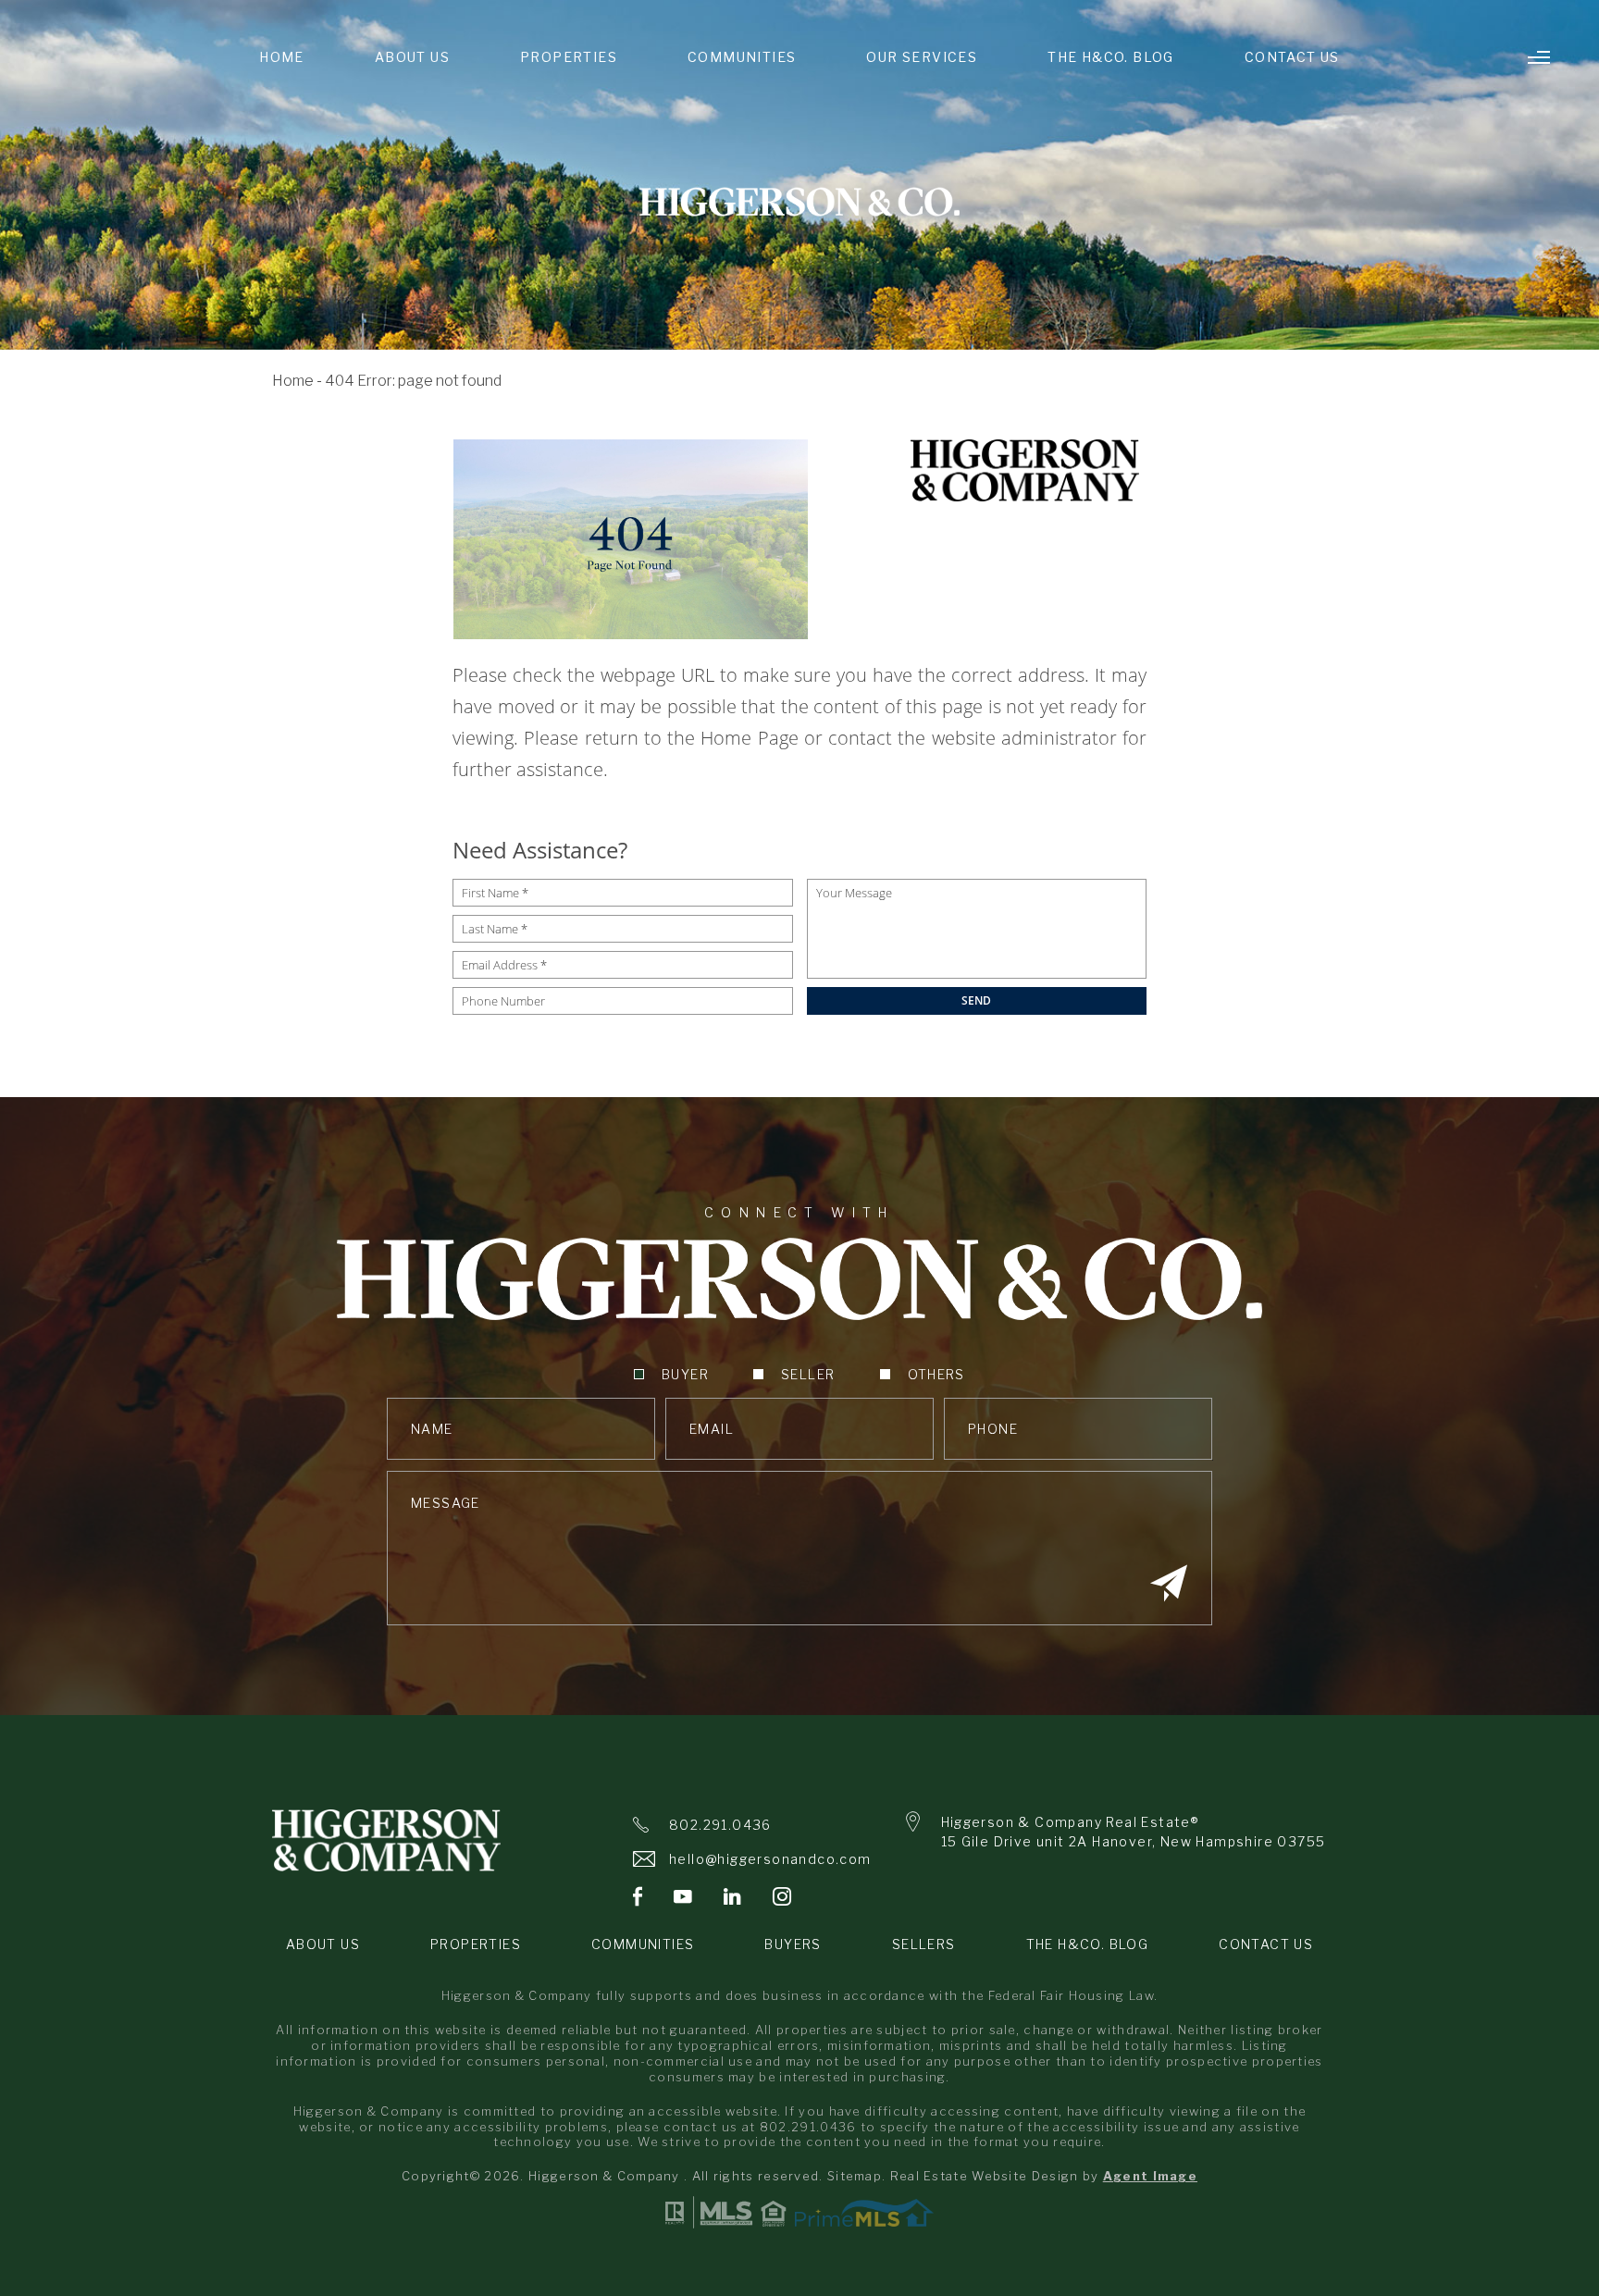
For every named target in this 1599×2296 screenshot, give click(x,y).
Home (282, 57)
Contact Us (1292, 57)
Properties (569, 57)
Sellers (924, 1944)
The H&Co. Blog (1111, 57)
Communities (742, 57)
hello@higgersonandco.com (770, 1859)
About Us (412, 57)
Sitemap (855, 2176)
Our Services (922, 57)
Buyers (793, 1944)
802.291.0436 (720, 1825)
